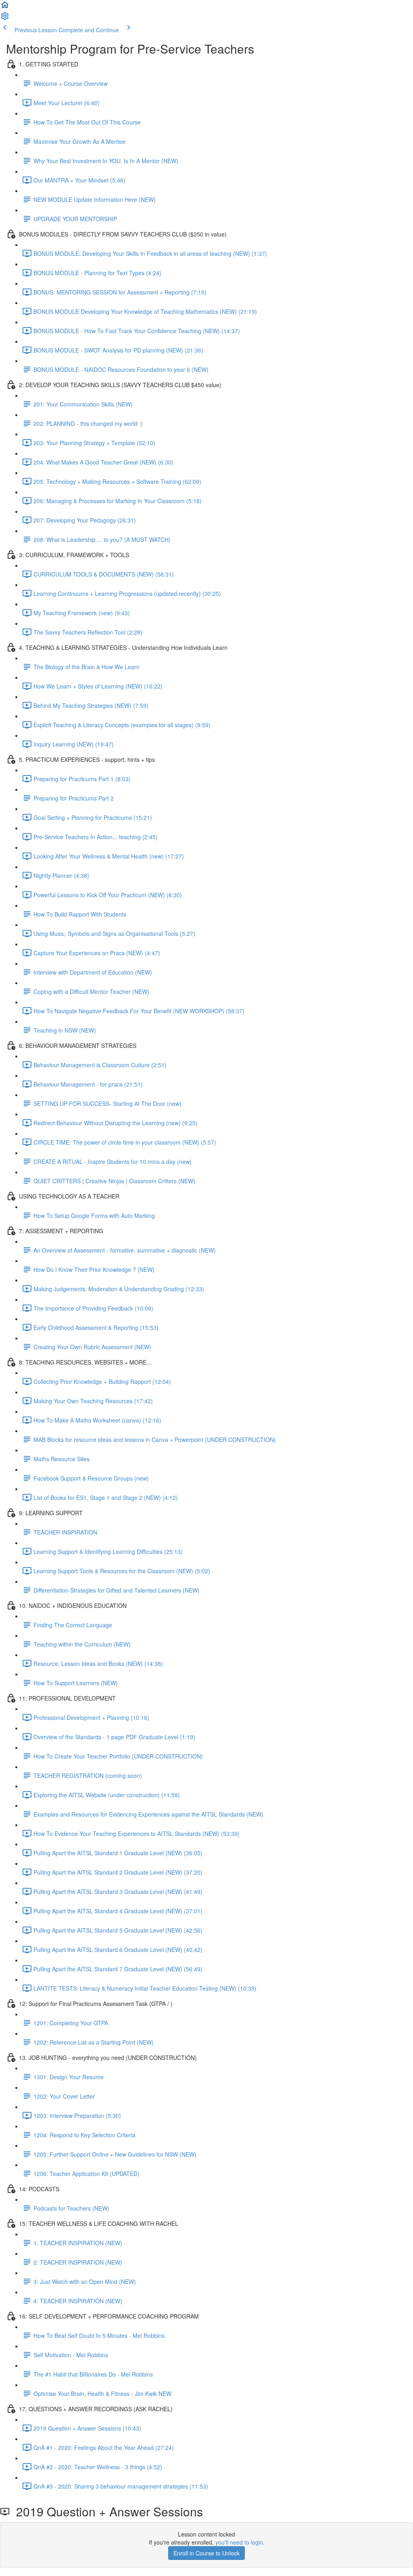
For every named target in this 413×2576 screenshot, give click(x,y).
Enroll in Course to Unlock (206, 2553)
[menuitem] (5, 19)
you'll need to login (239, 2542)
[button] (5, 7)
